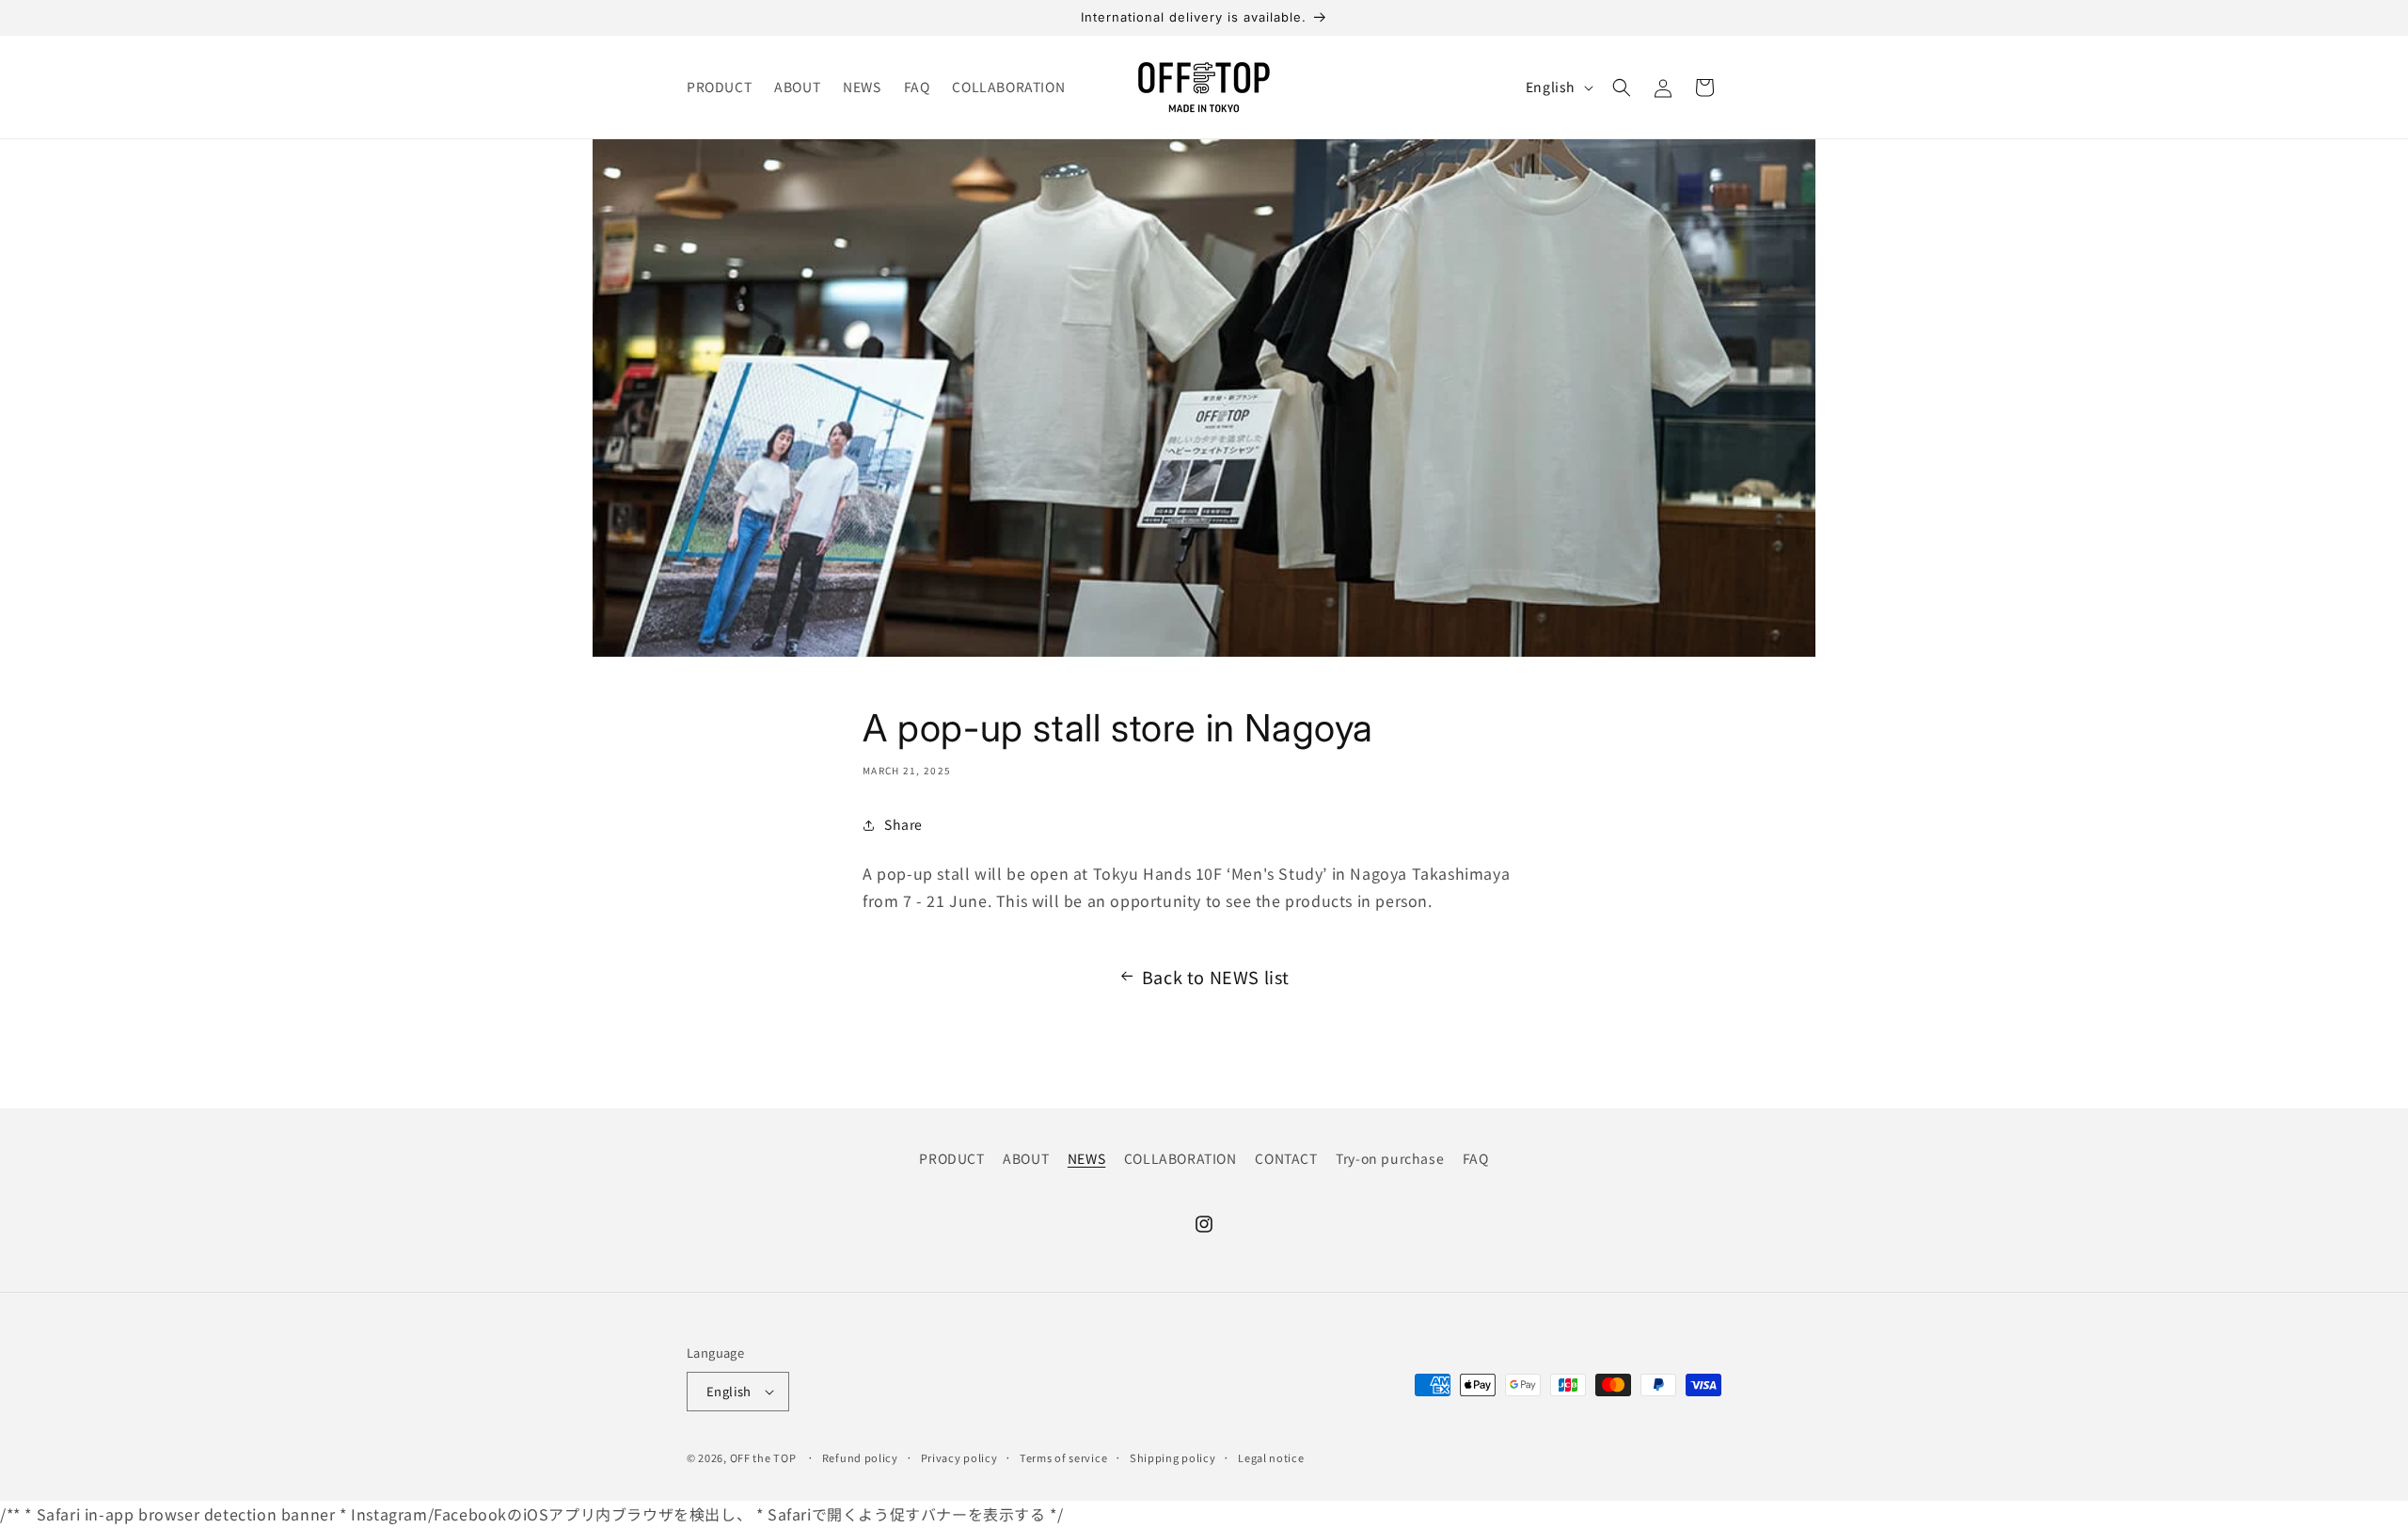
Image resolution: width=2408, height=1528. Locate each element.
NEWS (1086, 1158)
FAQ (1476, 1158)
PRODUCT (951, 1158)
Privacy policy (959, 1457)
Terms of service (1063, 1457)
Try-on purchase (1390, 1158)
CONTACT (1286, 1158)
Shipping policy (1173, 1457)
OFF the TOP (763, 1457)
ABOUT (1026, 1158)
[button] (1622, 88)
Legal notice (1271, 1457)
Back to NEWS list (1216, 977)
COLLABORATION (1180, 1158)
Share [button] (903, 824)
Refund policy (860, 1457)
